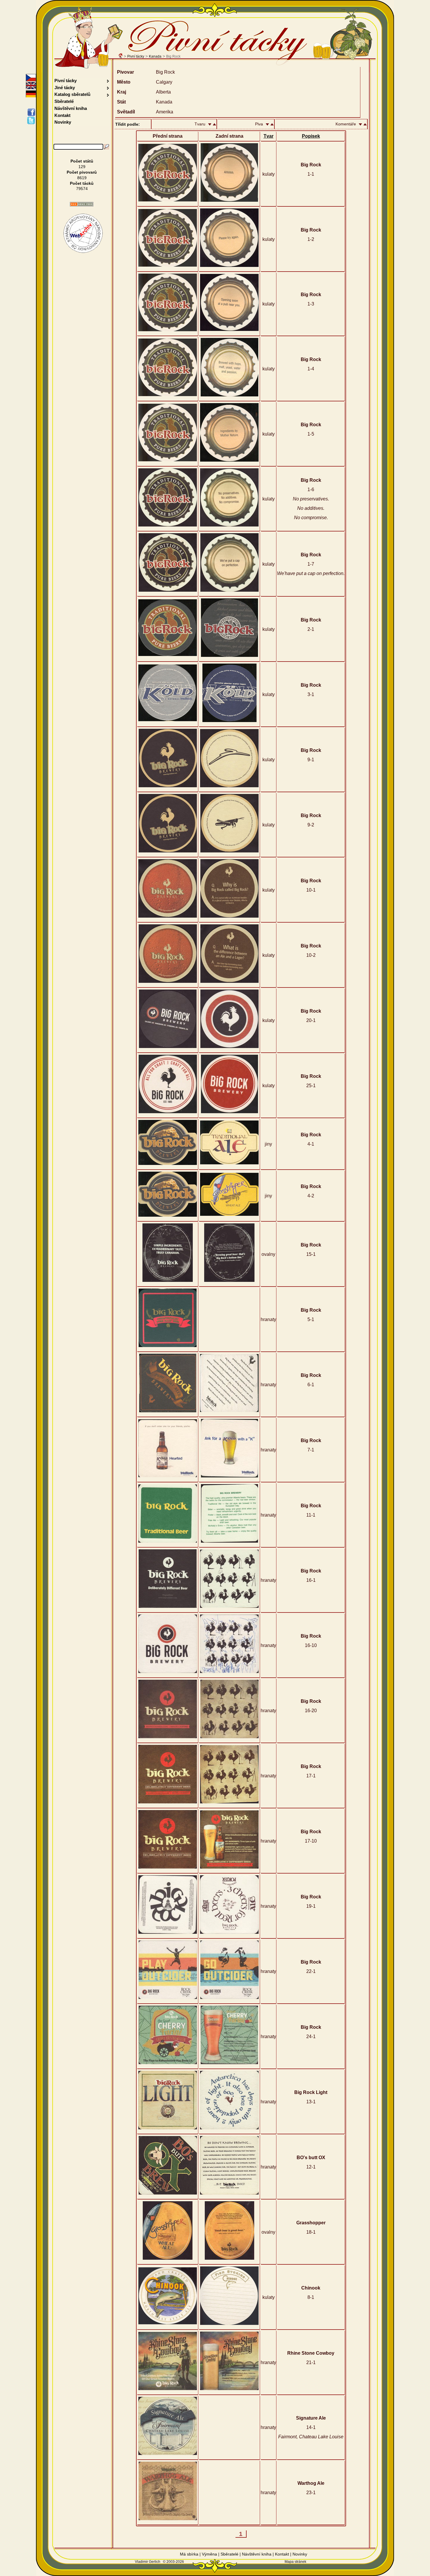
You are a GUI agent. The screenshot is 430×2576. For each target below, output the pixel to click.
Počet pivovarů (82, 172)
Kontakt (62, 115)
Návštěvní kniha (71, 108)
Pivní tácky (136, 56)
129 (82, 167)
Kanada (155, 56)
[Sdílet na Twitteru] (32, 120)
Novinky (63, 122)
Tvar (269, 136)
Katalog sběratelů (72, 94)
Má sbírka (189, 2554)
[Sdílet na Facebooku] (32, 112)
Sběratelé (64, 101)
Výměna (209, 2554)
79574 (82, 189)
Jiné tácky (65, 88)
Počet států (82, 161)
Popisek (311, 136)
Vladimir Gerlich (148, 2562)
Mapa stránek (295, 2562)
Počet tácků (82, 183)
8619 (82, 178)
